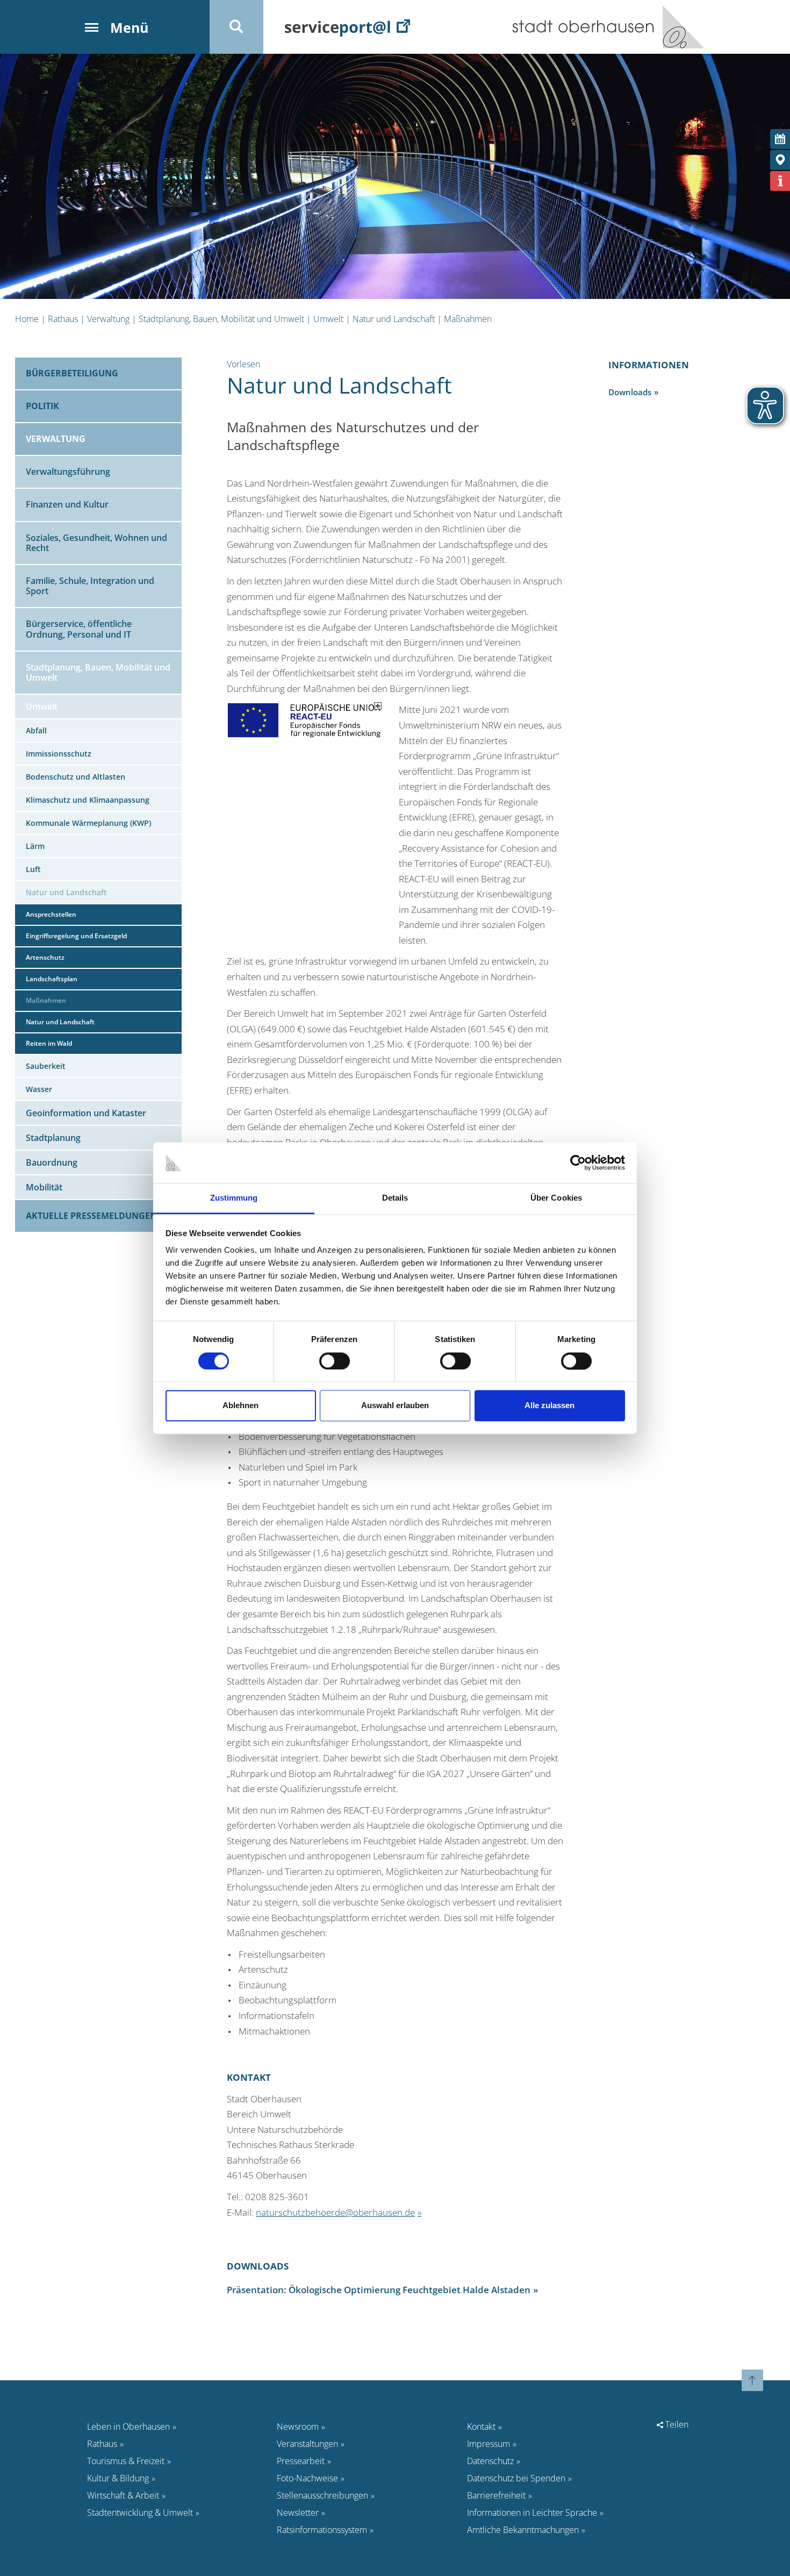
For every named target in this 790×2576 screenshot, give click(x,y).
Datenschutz (490, 2461)
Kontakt (481, 2427)
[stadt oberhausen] (680, 27)
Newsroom (298, 2427)
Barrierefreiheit (496, 2495)
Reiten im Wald (49, 1043)
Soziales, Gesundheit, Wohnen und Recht (96, 543)
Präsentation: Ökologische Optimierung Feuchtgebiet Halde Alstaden (379, 2290)
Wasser (39, 1089)
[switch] (335, 1361)
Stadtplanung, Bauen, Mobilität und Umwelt (221, 319)
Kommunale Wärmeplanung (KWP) (88, 823)
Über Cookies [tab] (556, 1198)
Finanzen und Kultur (67, 504)
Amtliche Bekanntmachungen (523, 2530)
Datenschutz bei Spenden (516, 2478)
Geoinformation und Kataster (86, 1113)
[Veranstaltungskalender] (780, 139)
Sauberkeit (46, 1066)
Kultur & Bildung (118, 2478)
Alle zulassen (550, 1406)
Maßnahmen (468, 319)
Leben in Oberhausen (128, 2427)
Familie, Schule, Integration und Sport (90, 586)
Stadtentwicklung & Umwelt (140, 2513)
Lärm (35, 846)
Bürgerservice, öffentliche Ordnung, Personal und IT (79, 629)
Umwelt (328, 319)
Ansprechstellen (51, 914)
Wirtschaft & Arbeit (123, 2495)
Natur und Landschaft (394, 319)
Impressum (489, 2444)
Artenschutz (45, 957)
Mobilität (44, 1187)
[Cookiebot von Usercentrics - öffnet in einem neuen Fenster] (578, 1162)
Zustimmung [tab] (234, 1198)
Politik (42, 406)
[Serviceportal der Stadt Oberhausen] (347, 27)
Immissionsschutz (59, 754)
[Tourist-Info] (780, 181)
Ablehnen (240, 1406)
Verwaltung (108, 319)
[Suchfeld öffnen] (236, 27)
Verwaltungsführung (68, 472)
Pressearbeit (301, 2461)
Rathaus (63, 319)
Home (27, 319)
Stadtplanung (53, 1138)
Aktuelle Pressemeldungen (91, 1216)
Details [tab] (395, 1198)
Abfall (36, 730)
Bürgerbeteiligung (72, 373)
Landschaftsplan (52, 979)
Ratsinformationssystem (322, 2530)
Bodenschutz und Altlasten (76, 777)
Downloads (630, 392)
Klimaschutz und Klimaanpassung (88, 800)
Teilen (676, 2424)
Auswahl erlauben (395, 1406)
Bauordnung (52, 1162)
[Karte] (780, 160)
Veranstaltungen (307, 2444)
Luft (33, 869)
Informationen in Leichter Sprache (532, 2513)
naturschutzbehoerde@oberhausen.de (335, 2212)
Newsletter (298, 2513)
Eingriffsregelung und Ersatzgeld (76, 936)
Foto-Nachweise (307, 2478)
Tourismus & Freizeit (126, 2461)
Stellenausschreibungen (322, 2495)
